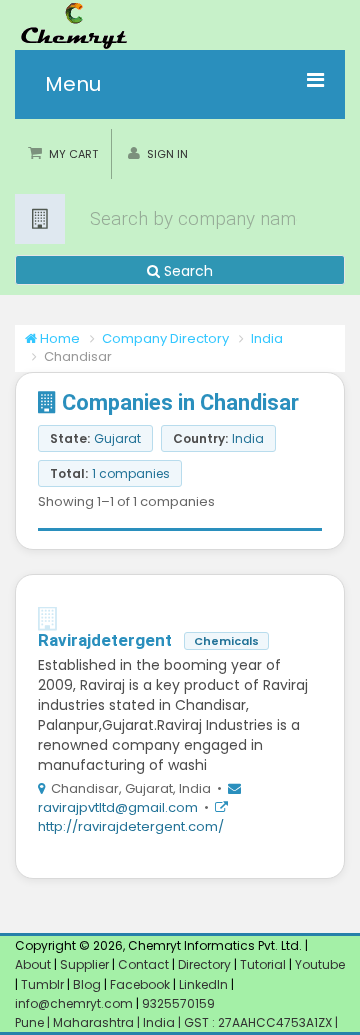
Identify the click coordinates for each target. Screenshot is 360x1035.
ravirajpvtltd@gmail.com (119, 807)
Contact (145, 964)
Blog (87, 984)
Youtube (320, 964)
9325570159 (177, 1003)
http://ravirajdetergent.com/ (131, 826)
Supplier (84, 964)
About (33, 964)
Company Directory (165, 338)
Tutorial (263, 964)
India (267, 338)
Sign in (167, 154)
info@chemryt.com (74, 1003)
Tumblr (42, 984)
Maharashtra (95, 1022)
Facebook (140, 984)
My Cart (73, 154)
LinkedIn (205, 984)
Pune (31, 1022)
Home (58, 338)
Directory (206, 964)
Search (186, 271)
